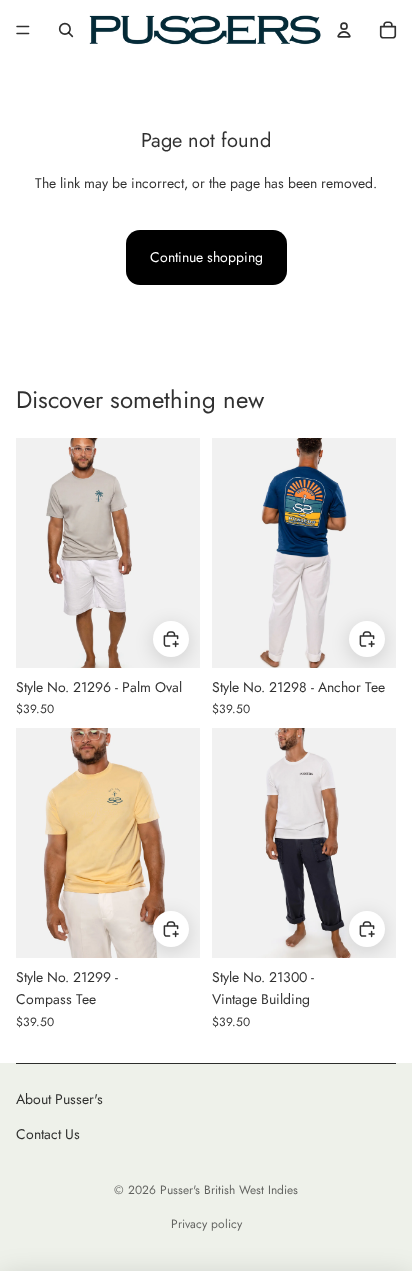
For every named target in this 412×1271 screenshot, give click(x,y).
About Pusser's (59, 1099)
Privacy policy (206, 1224)
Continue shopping (206, 257)
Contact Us (48, 1134)
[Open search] (66, 30)
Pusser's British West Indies (229, 1190)
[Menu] (23, 30)
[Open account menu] (344, 30)
